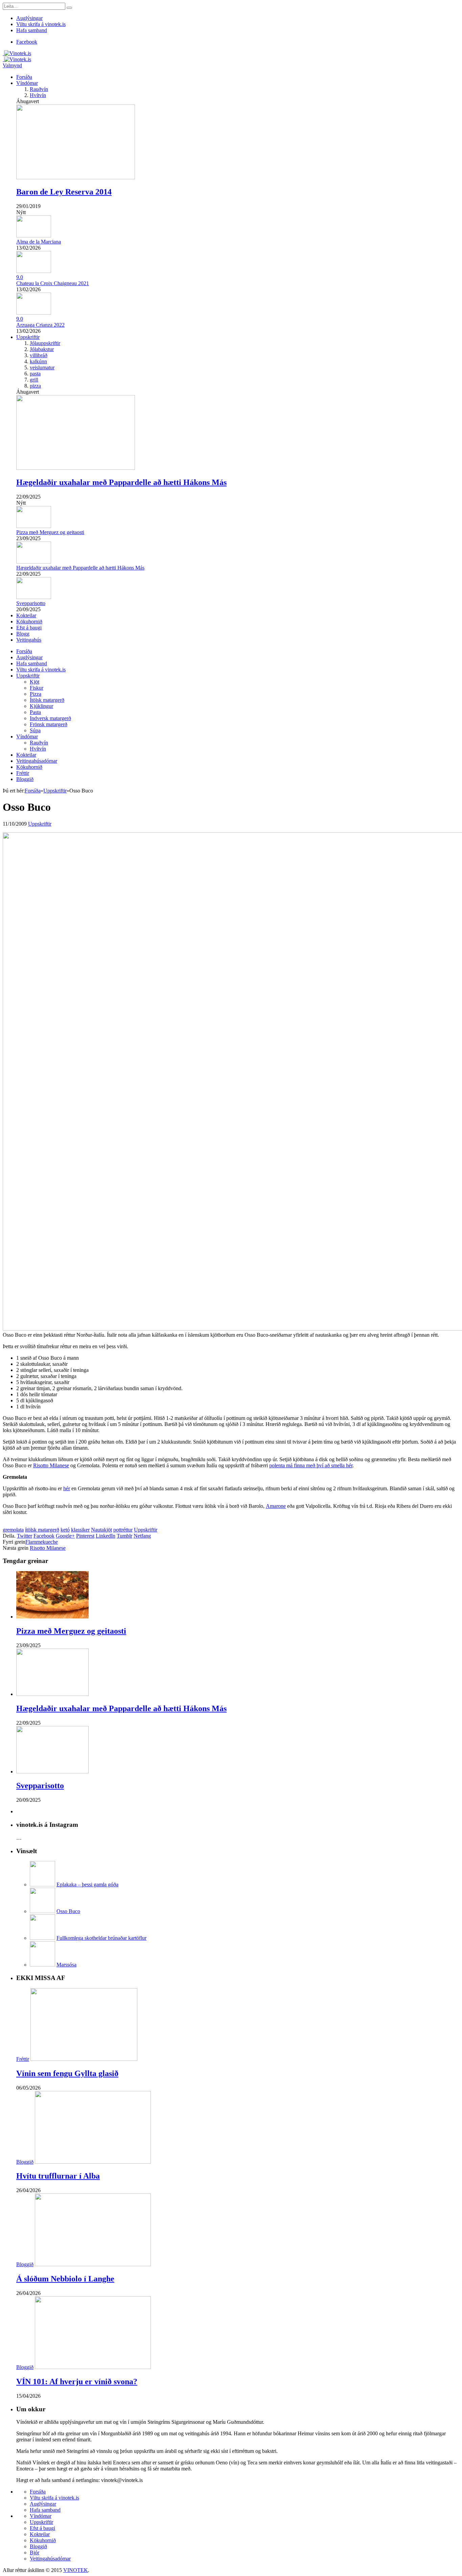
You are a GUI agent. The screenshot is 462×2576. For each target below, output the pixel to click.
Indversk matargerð (50, 718)
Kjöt (34, 682)
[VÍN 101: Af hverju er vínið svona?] (93, 2367)
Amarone (276, 1506)
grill (34, 380)
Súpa (35, 730)
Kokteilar (26, 615)
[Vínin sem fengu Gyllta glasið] (84, 2059)
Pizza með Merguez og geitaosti (50, 532)
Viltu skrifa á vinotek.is (41, 24)
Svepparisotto (31, 603)
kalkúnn (38, 361)
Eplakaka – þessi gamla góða (87, 1884)
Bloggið (25, 779)
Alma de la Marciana (39, 242)
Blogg (23, 634)
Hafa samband (32, 30)
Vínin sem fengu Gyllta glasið (67, 2073)
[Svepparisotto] (52, 1772)
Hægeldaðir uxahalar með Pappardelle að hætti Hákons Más (121, 482)
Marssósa (66, 1965)
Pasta (35, 712)
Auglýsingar (29, 18)
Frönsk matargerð (49, 724)
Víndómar (27, 83)
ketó (65, 1530)
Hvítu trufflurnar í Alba (58, 2176)
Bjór (34, 2552)
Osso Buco (68, 1911)
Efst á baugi (29, 628)
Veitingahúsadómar (37, 761)
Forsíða (24, 77)
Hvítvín (38, 95)
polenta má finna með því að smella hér (311, 1465)
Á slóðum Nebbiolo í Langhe (65, 2279)
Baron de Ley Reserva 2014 (64, 192)
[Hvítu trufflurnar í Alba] (93, 2162)
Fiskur (37, 688)
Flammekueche (42, 1542)
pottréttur (123, 1530)
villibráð (39, 355)
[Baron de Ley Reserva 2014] (76, 177)
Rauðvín (39, 89)
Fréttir (23, 773)
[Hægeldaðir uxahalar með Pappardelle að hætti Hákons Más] (76, 468)
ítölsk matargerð (42, 1530)
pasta (35, 374)
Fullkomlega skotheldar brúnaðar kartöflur (101, 1938)
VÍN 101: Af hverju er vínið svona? (77, 2382)
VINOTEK (76, 2570)
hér (67, 1488)
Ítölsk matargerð (47, 700)
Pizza (36, 694)
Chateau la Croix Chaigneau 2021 (53, 283)
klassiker (80, 1530)
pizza (35, 386)
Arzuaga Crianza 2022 (40, 325)
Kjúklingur (41, 706)
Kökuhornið (29, 622)
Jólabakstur (42, 349)
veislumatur (42, 367)
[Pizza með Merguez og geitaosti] (52, 1617)
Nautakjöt (101, 1530)
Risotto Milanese (51, 1465)
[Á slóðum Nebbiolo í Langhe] (93, 2264)
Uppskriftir (28, 337)
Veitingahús (29, 640)
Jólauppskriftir (45, 343)
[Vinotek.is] (17, 53)
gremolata (13, 1530)
